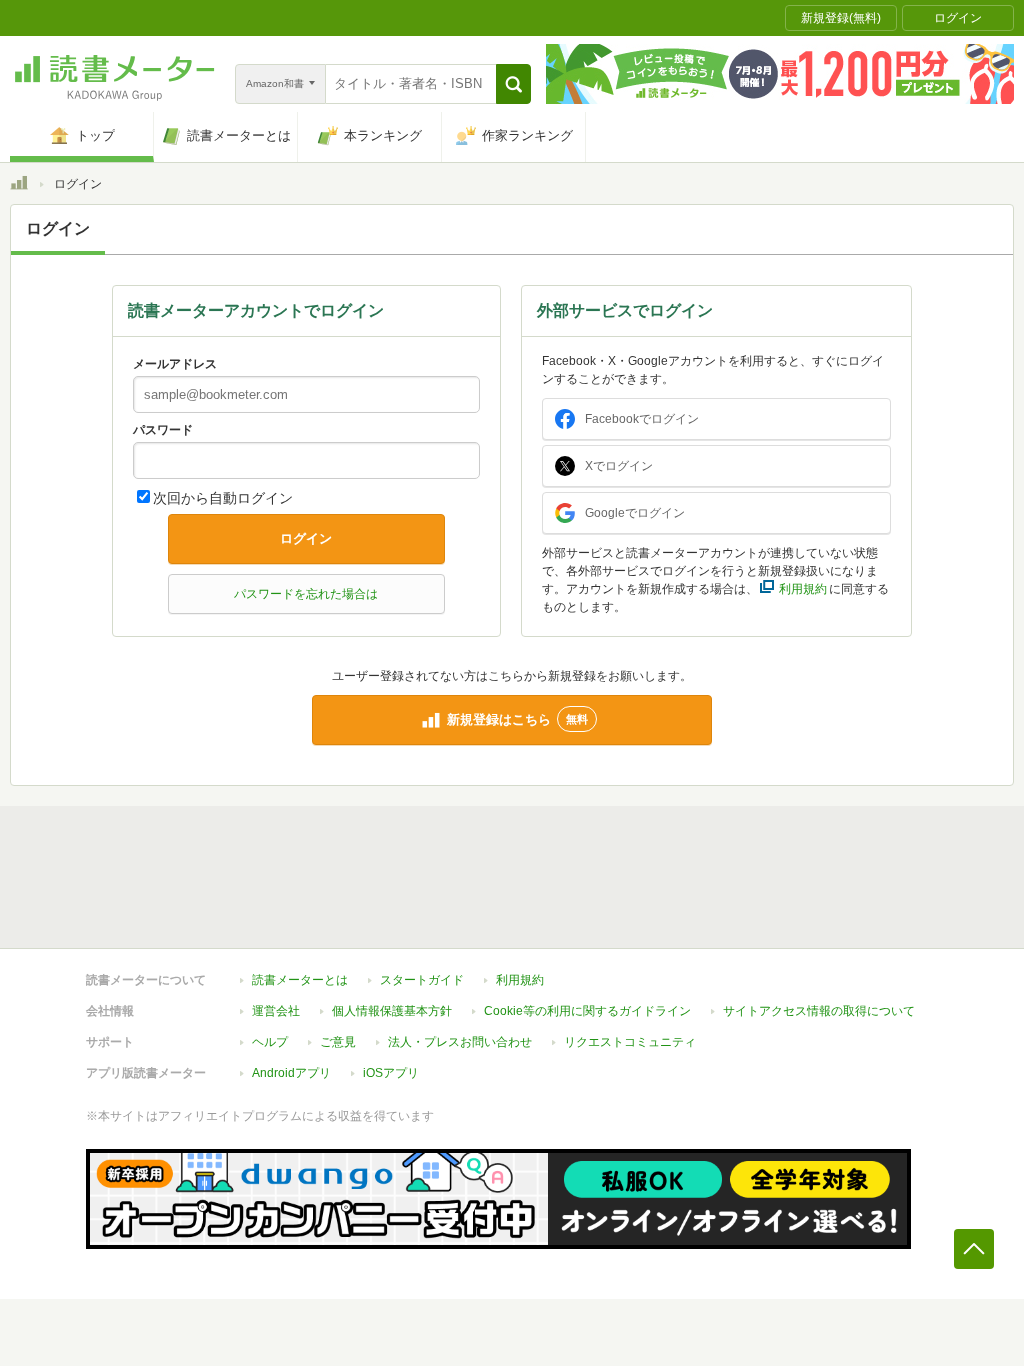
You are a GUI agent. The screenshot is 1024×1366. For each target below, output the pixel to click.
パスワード (163, 430)
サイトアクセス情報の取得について (819, 1011)
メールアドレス (175, 364)
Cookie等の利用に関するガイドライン (587, 1011)
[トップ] (19, 186)
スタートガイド (422, 980)
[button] (513, 84)
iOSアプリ (391, 1073)
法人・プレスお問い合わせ (460, 1042)
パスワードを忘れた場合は (306, 594)
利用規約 (520, 980)
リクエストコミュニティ (630, 1042)
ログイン (306, 538)
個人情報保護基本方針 (392, 1011)
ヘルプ (270, 1042)
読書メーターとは (300, 980)
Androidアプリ (291, 1073)
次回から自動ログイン (223, 498)
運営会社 (276, 1011)
